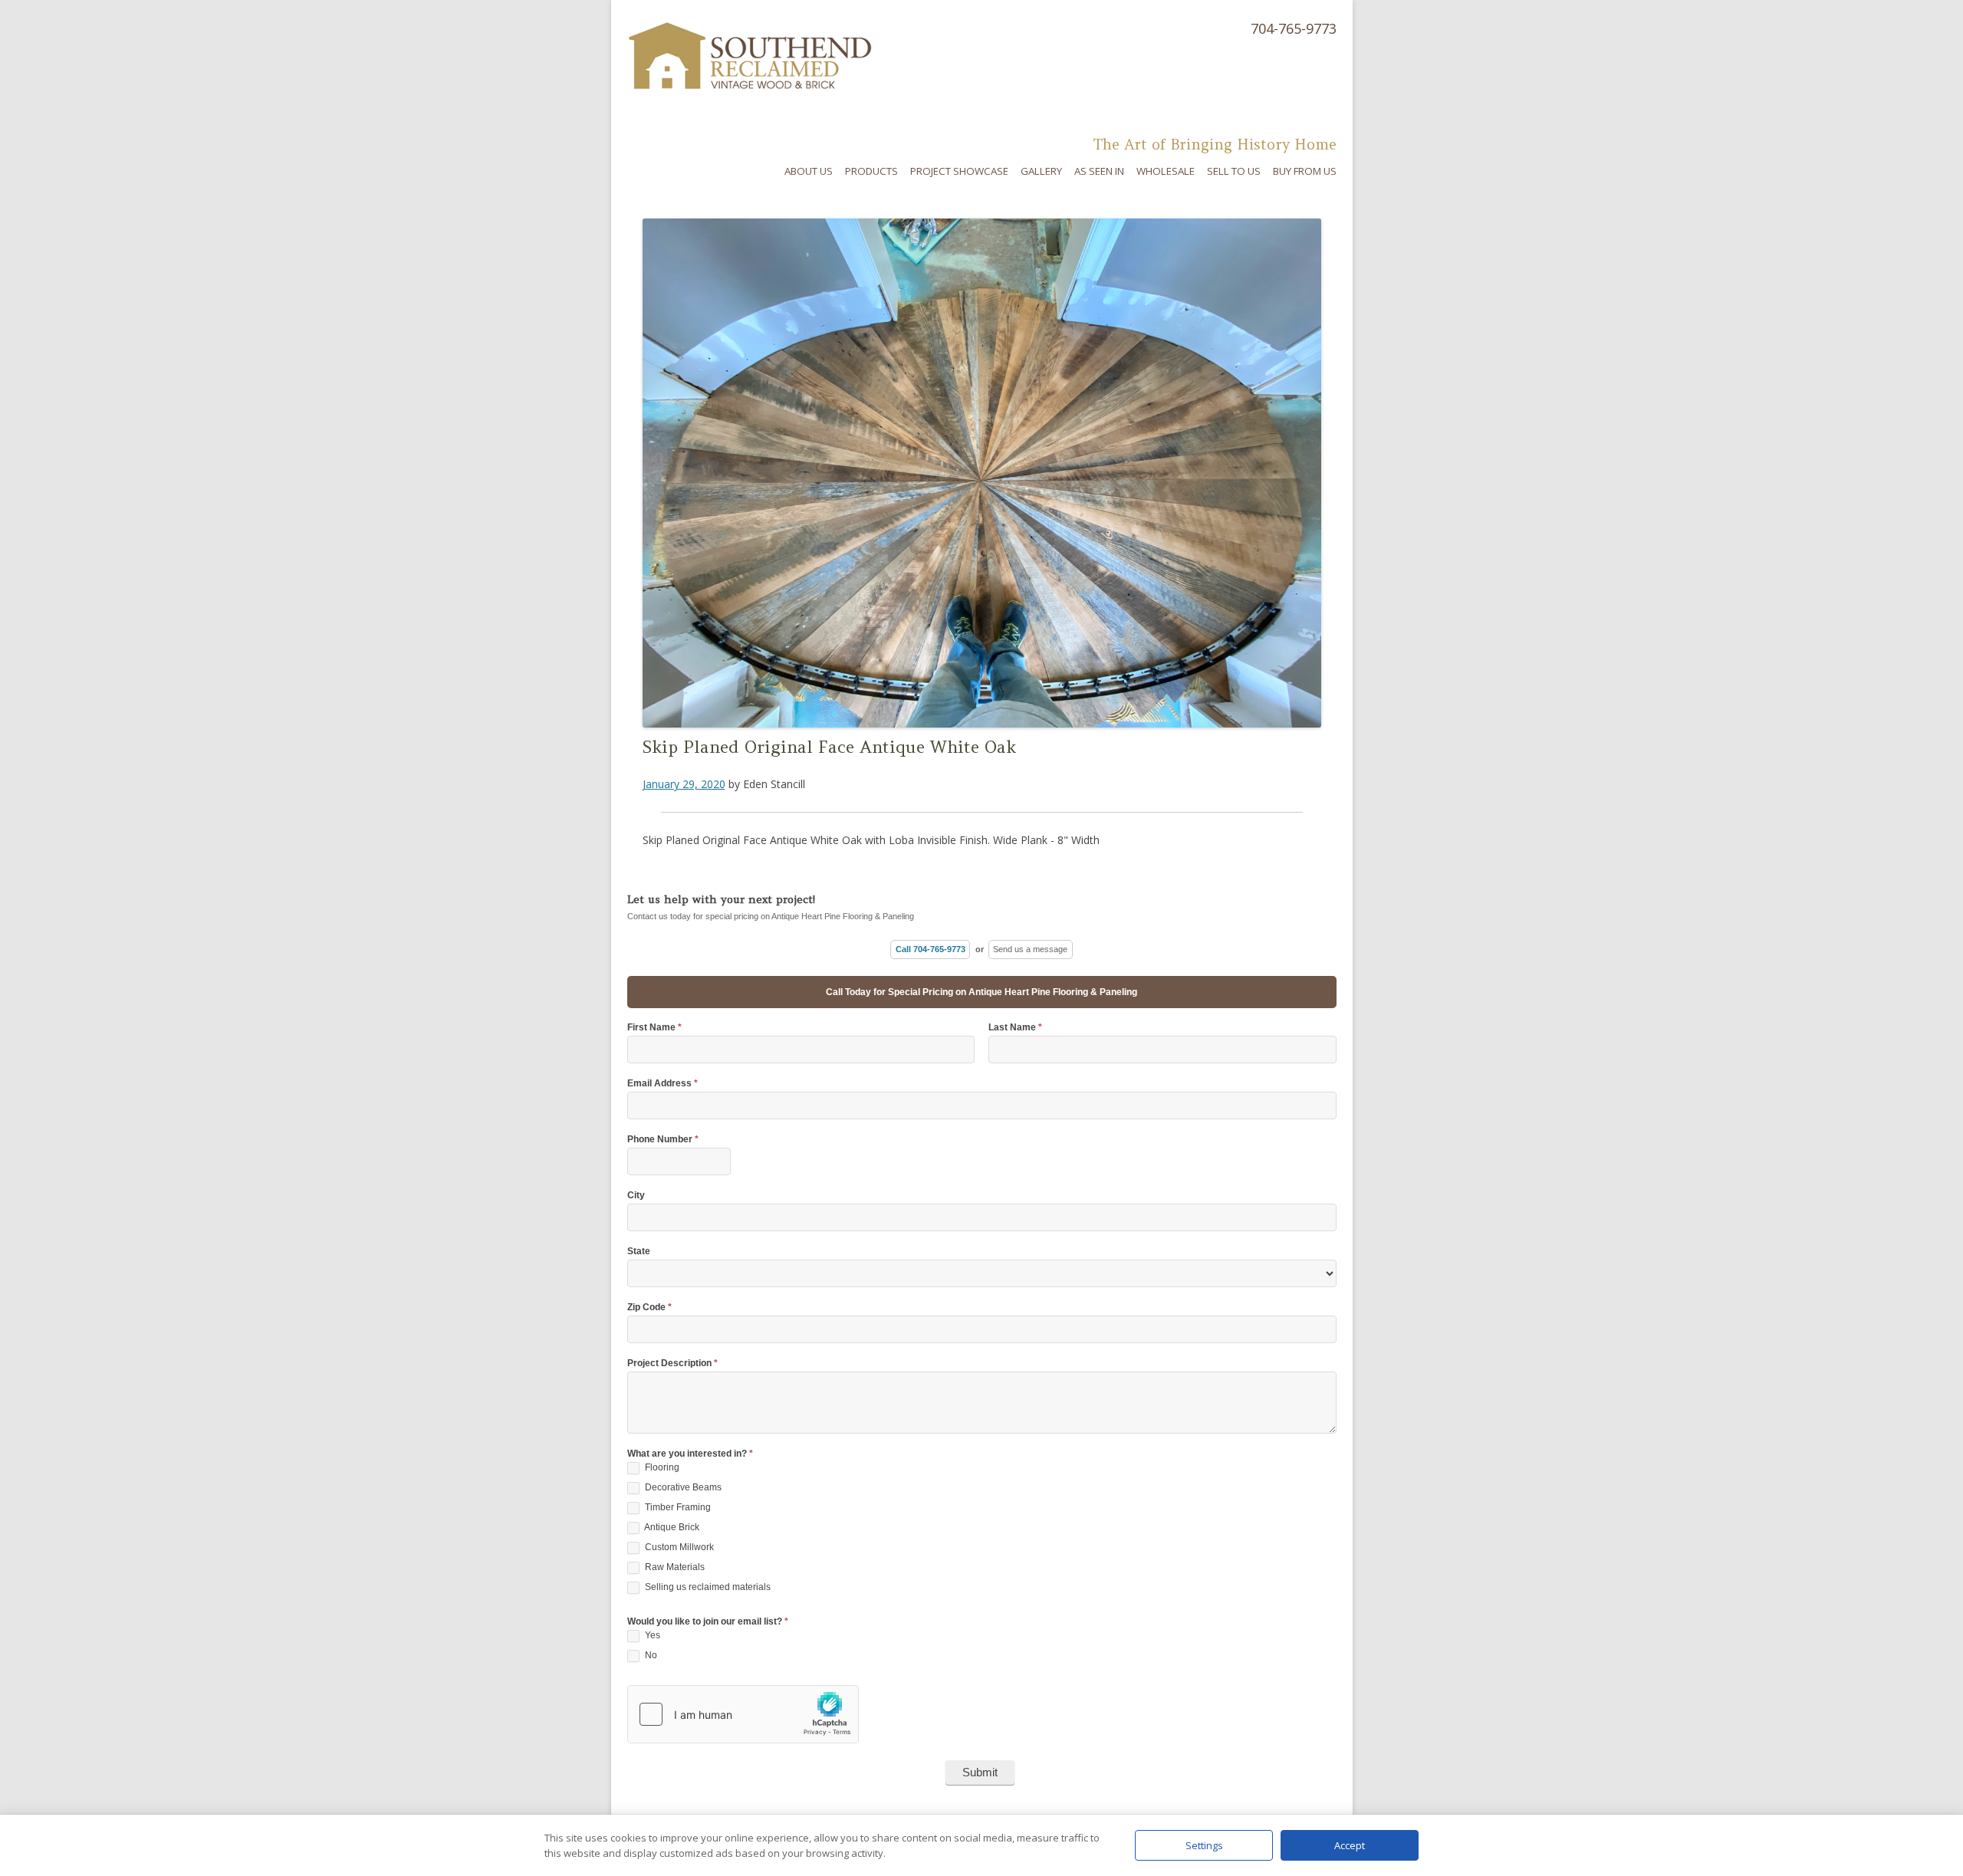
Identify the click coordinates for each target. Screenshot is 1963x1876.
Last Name (1015, 1028)
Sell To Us (1234, 171)
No (650, 1655)
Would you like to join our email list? (708, 1622)
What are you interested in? (690, 1454)
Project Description (672, 1363)
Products (871, 171)
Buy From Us (1305, 171)
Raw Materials (674, 1567)
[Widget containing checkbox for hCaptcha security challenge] (743, 1714)
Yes (651, 1635)
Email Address (663, 1084)
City (636, 1196)
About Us (809, 171)
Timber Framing (677, 1507)
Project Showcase (959, 171)
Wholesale (1166, 171)
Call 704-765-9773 (931, 949)
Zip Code (649, 1308)
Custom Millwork (678, 1547)
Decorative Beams (682, 1487)
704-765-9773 (1294, 28)
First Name (654, 1028)
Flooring (661, 1467)
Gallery (1041, 171)
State (639, 1252)
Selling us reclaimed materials (707, 1587)
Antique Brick (671, 1527)
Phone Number (663, 1140)
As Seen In (1099, 171)
